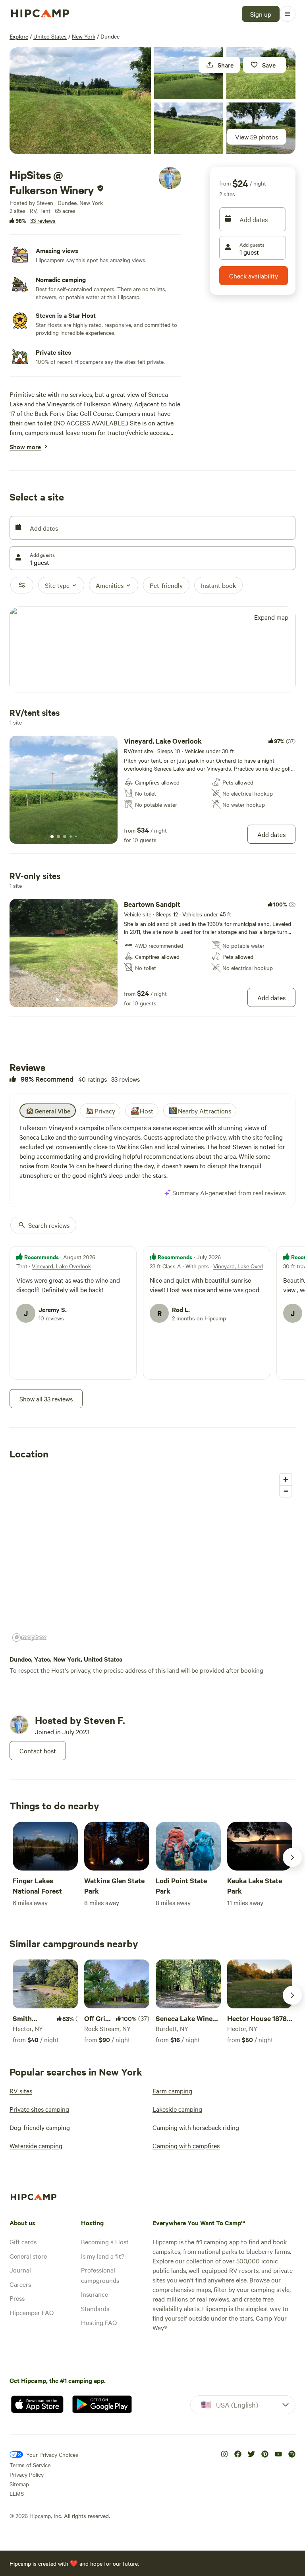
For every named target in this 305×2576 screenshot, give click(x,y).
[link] (152, 790)
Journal (20, 2270)
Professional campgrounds (100, 2275)
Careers (20, 2284)
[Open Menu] (288, 14)
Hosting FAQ (99, 2322)
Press (17, 2298)
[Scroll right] (292, 1857)
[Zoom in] (286, 1479)
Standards (95, 2308)
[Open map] (152, 650)
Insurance (95, 2294)
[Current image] (52, 837)
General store (28, 2256)
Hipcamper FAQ (32, 2312)
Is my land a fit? (103, 2256)
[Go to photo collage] (80, 101)
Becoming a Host (105, 2242)
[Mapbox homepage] (29, 1638)
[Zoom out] (286, 1491)
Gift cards (23, 2242)
